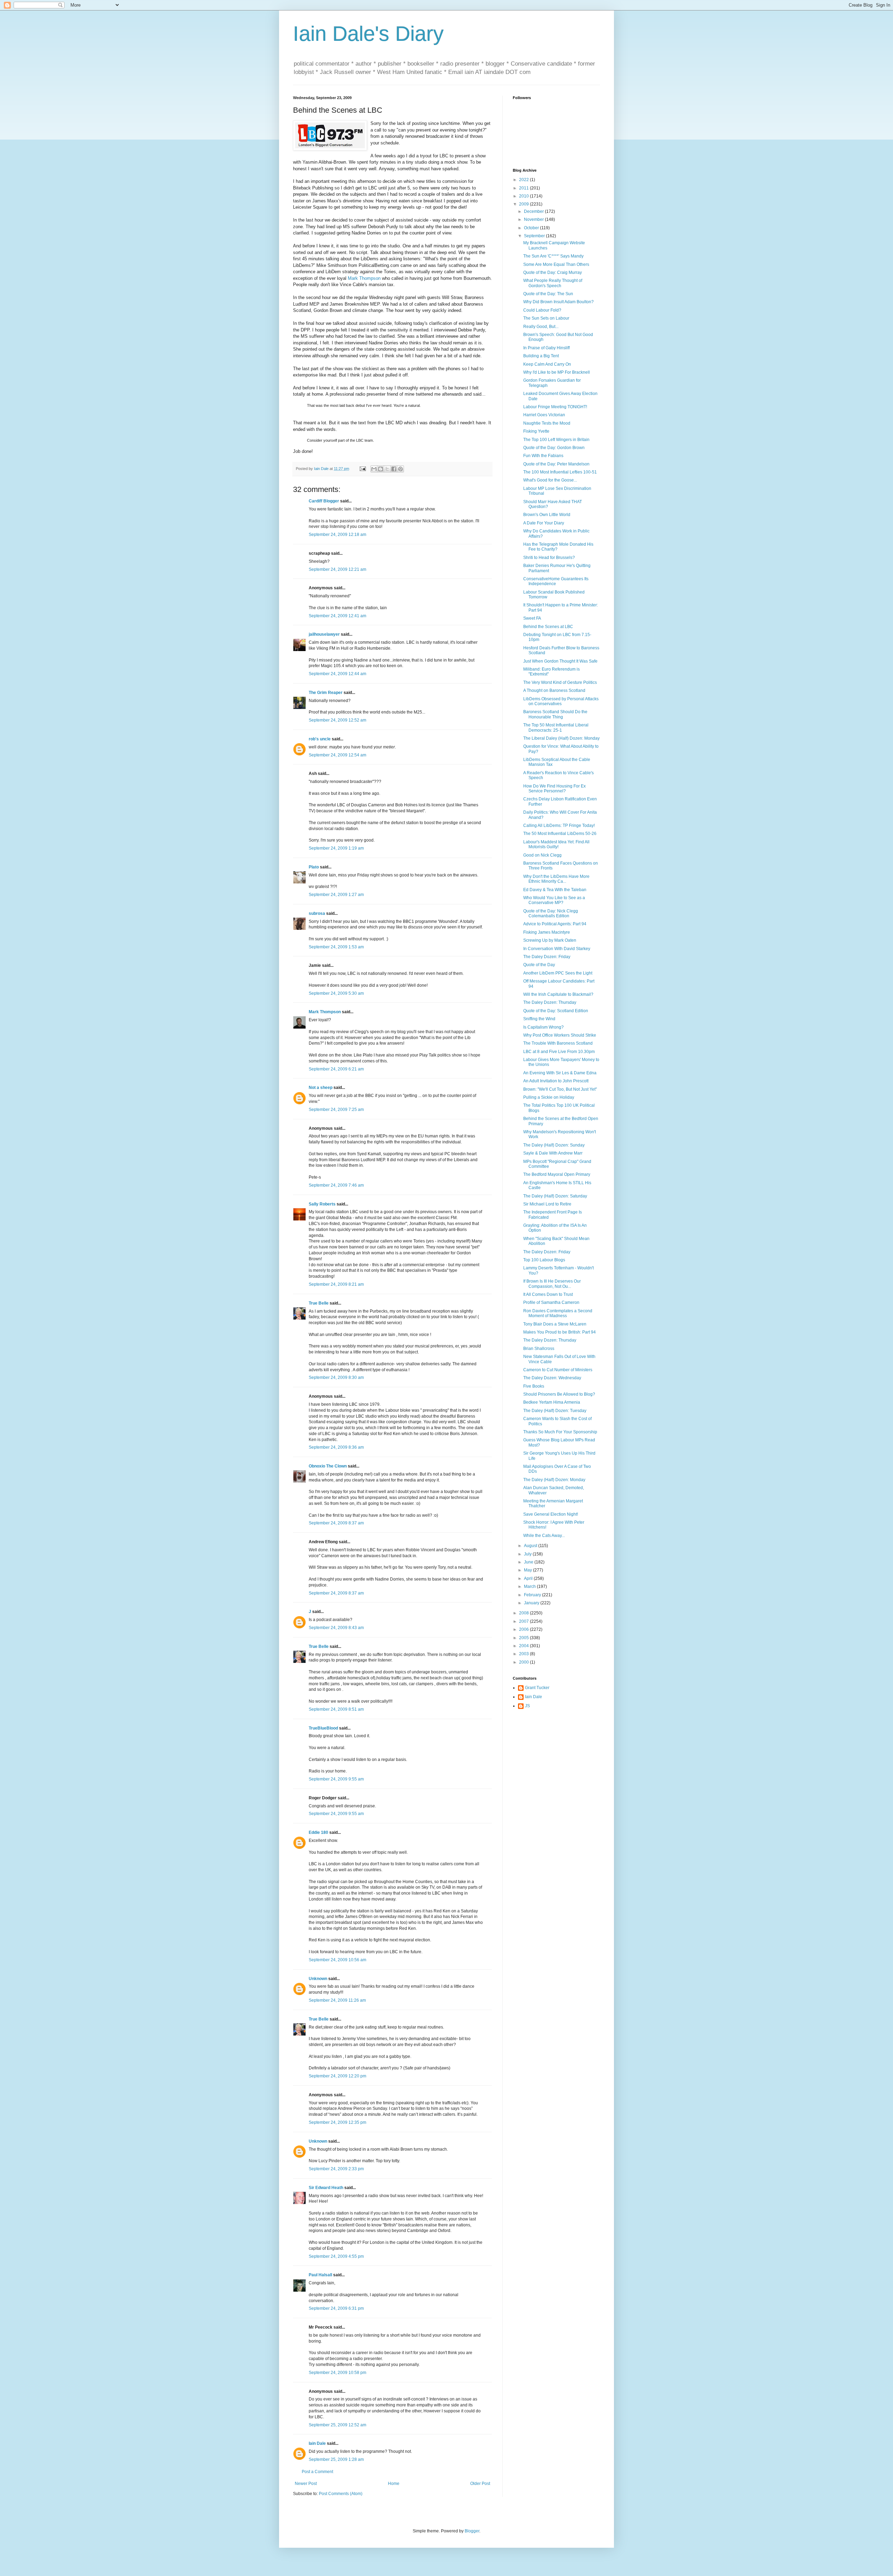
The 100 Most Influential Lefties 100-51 (560, 472)
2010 (524, 196)
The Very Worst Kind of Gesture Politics (560, 682)
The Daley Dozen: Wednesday (552, 1378)
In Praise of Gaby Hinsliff (546, 348)
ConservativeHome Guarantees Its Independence (556, 581)
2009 (524, 204)
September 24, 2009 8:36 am (336, 1447)
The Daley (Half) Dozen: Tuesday (555, 1411)
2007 (524, 1621)
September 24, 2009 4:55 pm (336, 2256)
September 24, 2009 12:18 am (337, 535)
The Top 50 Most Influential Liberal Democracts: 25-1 (556, 727)
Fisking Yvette (536, 431)
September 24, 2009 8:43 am (336, 1628)
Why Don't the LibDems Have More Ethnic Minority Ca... (556, 879)
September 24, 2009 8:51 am (336, 1709)
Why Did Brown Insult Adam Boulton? (558, 302)
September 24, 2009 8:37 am (336, 1523)
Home (394, 2484)
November (534, 219)
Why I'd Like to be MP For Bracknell (557, 372)
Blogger (472, 2531)
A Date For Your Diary (544, 523)
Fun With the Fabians (543, 456)
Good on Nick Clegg (542, 855)
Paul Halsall (320, 2275)
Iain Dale (317, 2443)
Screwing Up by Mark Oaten (550, 940)
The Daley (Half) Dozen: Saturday (555, 1196)
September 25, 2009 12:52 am (337, 2425)
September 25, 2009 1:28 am (336, 2459)
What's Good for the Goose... (550, 480)
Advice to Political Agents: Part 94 (555, 924)
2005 (524, 1638)
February (533, 1595)
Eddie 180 (318, 1832)
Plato (314, 867)
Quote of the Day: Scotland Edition (556, 1011)
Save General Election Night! (551, 1514)
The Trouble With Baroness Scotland (558, 1043)
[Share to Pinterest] (400, 469)
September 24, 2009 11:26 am (337, 2000)
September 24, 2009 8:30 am (336, 1377)
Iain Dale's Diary (368, 34)
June (529, 1562)
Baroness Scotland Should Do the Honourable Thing (555, 714)
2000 (524, 1662)
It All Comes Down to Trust (548, 1294)
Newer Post (306, 2484)
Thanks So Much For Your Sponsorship (560, 1432)
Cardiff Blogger (324, 501)
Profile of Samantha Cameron (551, 1302)
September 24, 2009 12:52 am (337, 720)
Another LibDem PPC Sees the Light (558, 973)
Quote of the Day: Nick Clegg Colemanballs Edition (551, 913)
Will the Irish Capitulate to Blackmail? (558, 994)
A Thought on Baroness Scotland (554, 690)
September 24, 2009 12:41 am (337, 616)
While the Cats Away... (544, 1536)
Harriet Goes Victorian (544, 415)
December (534, 211)
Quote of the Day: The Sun (548, 294)
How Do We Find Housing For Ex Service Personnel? (554, 789)
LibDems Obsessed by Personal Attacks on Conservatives (561, 701)
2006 (524, 1629)
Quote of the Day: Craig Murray (553, 272)
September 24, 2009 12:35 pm (337, 2122)
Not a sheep (321, 1088)
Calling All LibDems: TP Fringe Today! (559, 826)
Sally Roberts (322, 1204)
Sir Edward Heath (326, 2188)
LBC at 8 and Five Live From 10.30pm (559, 1052)
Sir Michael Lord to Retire (547, 1204)
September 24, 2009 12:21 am (337, 569)
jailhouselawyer (324, 634)
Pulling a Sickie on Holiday (549, 1097)
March (530, 1586)
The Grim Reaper (326, 693)
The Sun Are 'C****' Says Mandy (553, 256)
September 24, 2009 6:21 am (336, 1069)
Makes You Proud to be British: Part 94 (560, 1332)
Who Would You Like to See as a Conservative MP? (554, 900)
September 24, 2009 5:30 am (336, 993)
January (532, 1603)
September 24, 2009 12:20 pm (337, 2076)
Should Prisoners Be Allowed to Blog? (559, 1394)
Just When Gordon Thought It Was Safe (560, 661)
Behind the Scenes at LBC (548, 627)
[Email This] (374, 469)
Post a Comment (317, 2472)
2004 (524, 1646)
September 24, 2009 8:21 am (336, 1284)
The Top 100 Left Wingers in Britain (556, 440)
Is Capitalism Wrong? (543, 1027)
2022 (524, 180)
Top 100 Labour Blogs (544, 1260)
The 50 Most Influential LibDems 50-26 (560, 834)
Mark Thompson (364, 278)
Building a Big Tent (541, 356)
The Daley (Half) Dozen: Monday (554, 1480)
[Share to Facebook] (394, 469)
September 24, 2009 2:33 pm (336, 2169)
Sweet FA (532, 618)
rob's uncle (320, 739)
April (529, 1578)
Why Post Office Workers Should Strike (560, 1035)
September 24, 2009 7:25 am (336, 1110)
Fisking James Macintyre (547, 932)
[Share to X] (387, 469)
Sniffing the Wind (539, 1019)
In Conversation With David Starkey (557, 949)
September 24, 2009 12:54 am (337, 755)
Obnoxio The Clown (328, 1466)
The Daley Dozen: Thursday (550, 1002)
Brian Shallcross (539, 1349)
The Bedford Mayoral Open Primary (557, 1174)
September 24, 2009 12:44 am (337, 674)
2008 (524, 1613)
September (535, 236)
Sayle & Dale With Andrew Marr (553, 1153)
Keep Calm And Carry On (547, 364)
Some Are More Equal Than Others (556, 264)
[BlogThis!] (381, 469)
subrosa (317, 913)
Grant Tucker (537, 1688)
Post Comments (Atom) (341, 2494)
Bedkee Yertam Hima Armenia (552, 1402)
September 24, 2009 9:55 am (336, 1779)
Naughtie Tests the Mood (547, 423)
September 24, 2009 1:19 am (336, 848)
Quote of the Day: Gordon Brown (554, 448)
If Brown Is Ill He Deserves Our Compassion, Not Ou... (552, 1284)
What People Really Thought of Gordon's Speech (553, 283)
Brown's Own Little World (547, 515)
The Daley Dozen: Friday (547, 957)
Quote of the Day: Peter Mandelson (556, 464)
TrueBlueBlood (323, 1728)
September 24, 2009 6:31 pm (336, 2308)
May (528, 1570)
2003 (524, 1654)
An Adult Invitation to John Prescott (556, 1081)
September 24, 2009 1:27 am (336, 895)
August (531, 1546)
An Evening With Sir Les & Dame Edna (560, 1073)
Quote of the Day (539, 965)
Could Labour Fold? (542, 310)
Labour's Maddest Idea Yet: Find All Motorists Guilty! (556, 844)
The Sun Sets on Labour (546, 318)
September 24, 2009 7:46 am (336, 1185)
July (528, 1554)
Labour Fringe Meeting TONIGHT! (555, 407)
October (532, 228)
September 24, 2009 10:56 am (337, 1960)
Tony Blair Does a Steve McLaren (555, 1324)
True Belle (319, 1303)
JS (527, 1706)
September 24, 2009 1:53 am (336, 947)
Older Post (480, 2484)
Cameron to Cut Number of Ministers (558, 1370)
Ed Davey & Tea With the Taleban (555, 890)
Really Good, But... (541, 327)
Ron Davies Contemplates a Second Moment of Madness (558, 1313)
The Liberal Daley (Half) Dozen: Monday (561, 738)
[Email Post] (362, 469)
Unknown (318, 1979)
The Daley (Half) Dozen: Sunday (554, 1145)
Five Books (534, 1386)
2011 (524, 188)
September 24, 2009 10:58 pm (337, 2373)
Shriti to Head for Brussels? (549, 558)
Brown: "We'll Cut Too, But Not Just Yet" (560, 1089)
